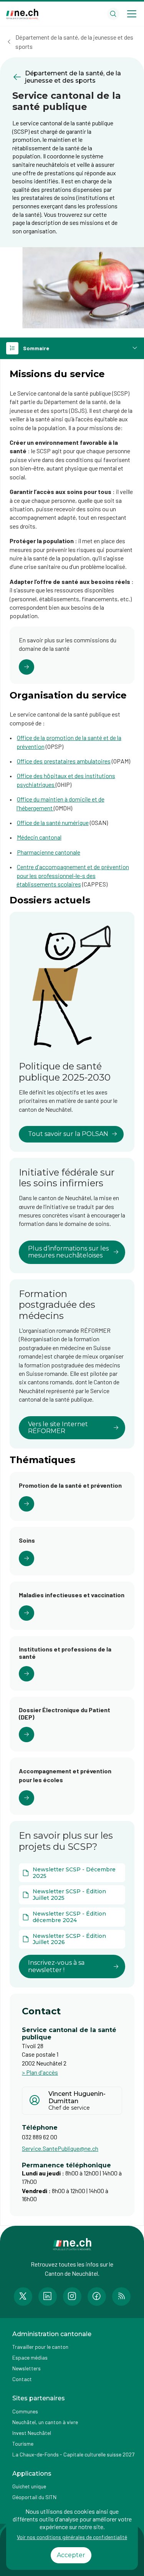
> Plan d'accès (40, 2072)
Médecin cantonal (39, 837)
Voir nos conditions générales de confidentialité (72, 2537)
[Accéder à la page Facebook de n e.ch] (97, 2297)
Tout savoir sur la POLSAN (68, 1134)
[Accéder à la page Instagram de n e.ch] (72, 2297)
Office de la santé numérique (53, 822)
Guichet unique (29, 2486)
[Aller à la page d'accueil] (22, 14)
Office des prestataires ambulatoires (64, 761)
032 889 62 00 (40, 2137)
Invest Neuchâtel (32, 2433)
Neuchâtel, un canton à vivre (45, 2422)
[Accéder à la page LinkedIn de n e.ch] (48, 2297)
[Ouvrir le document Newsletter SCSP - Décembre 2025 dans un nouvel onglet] (72, 1873)
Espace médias (30, 2357)
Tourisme (23, 2444)
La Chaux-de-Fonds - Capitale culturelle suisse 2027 (73, 2454)
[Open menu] (132, 14)
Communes (25, 2411)
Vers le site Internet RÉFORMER (58, 1428)
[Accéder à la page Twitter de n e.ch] (23, 2297)
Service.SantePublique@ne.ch (60, 2148)
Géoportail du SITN (34, 2497)
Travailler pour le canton (40, 2347)
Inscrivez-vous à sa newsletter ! (56, 1966)
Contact (22, 2379)
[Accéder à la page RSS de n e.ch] (121, 2297)
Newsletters (26, 2368)
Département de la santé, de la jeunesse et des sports (74, 42)
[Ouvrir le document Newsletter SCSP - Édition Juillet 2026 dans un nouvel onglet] (72, 1939)
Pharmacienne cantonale (49, 852)
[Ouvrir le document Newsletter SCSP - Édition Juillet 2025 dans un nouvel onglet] (72, 1895)
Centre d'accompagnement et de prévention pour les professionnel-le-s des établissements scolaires (73, 875)
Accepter (71, 2555)
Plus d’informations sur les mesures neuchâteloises (68, 1252)
